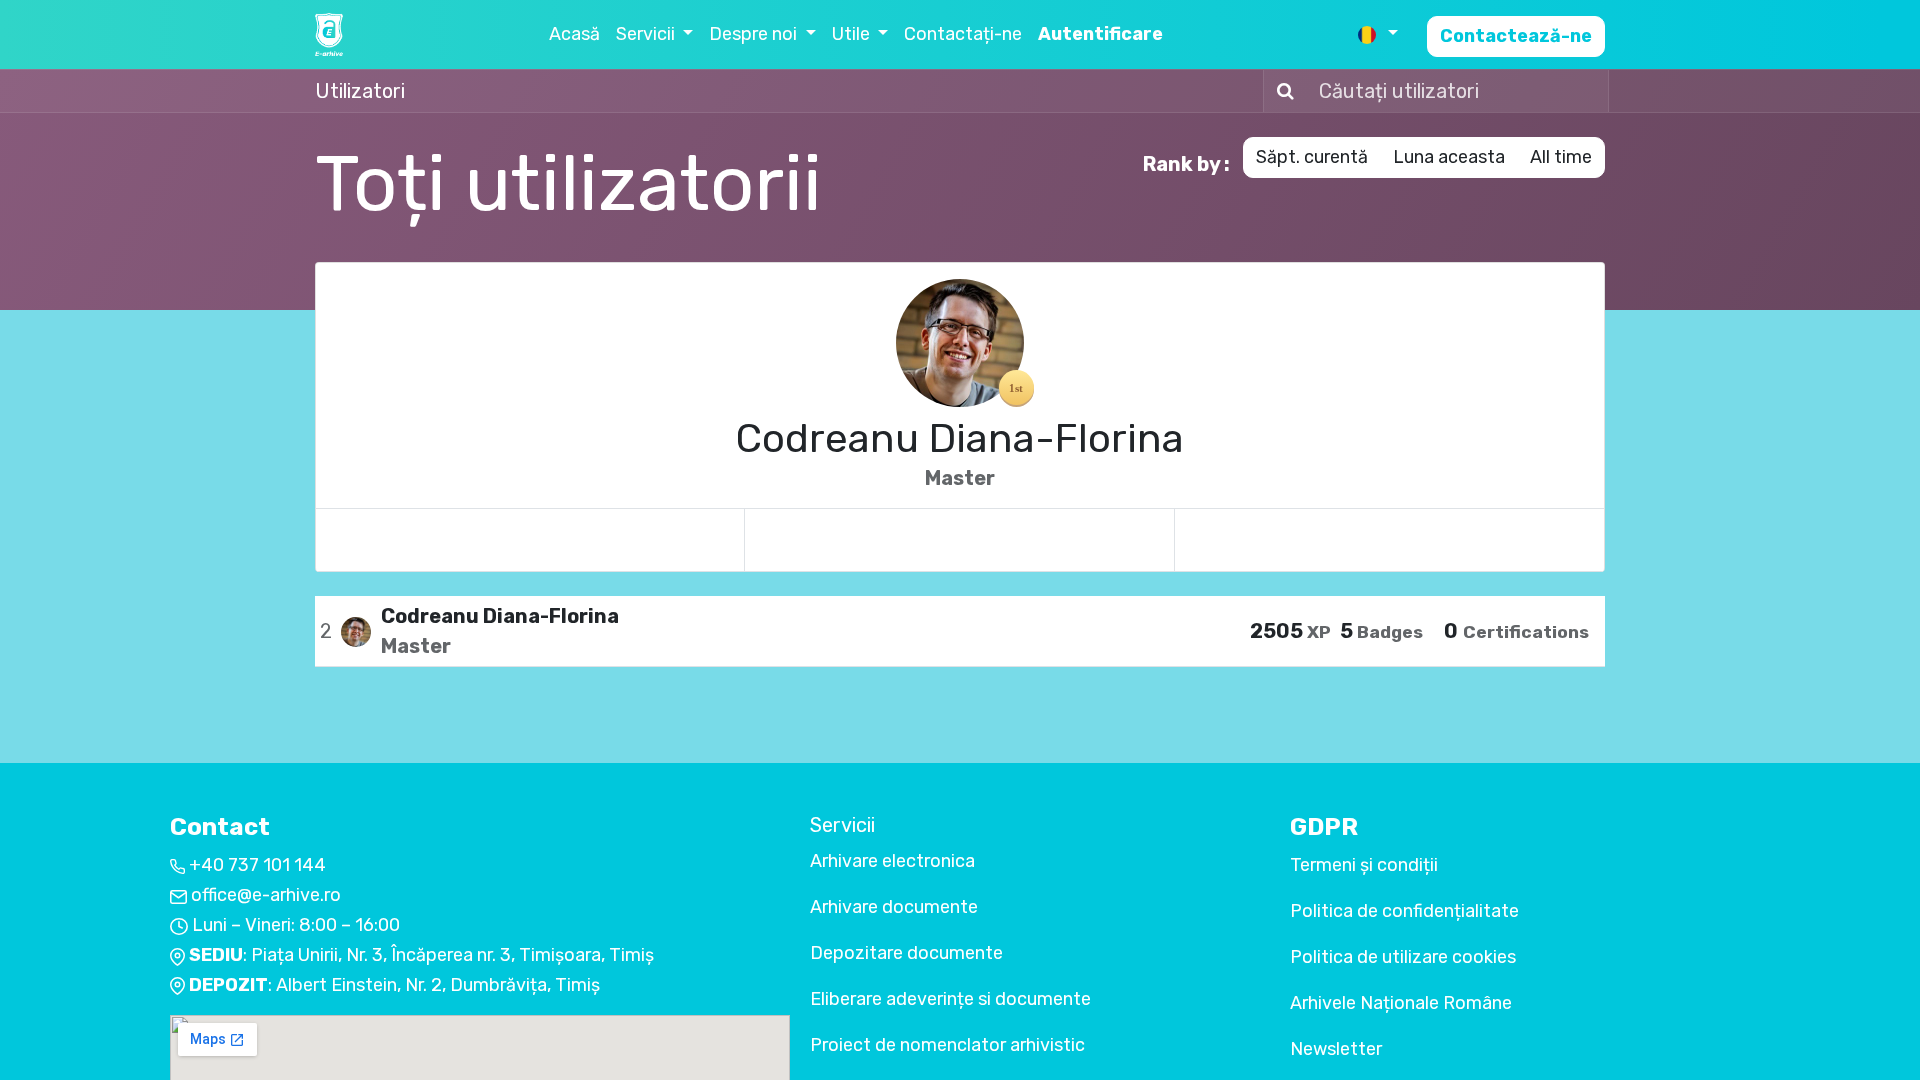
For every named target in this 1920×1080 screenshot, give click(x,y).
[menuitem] (574, 34)
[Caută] (1281, 91)
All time (1561, 157)
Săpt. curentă (1312, 157)
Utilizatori (360, 91)
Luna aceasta (1449, 157)
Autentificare (1100, 34)
